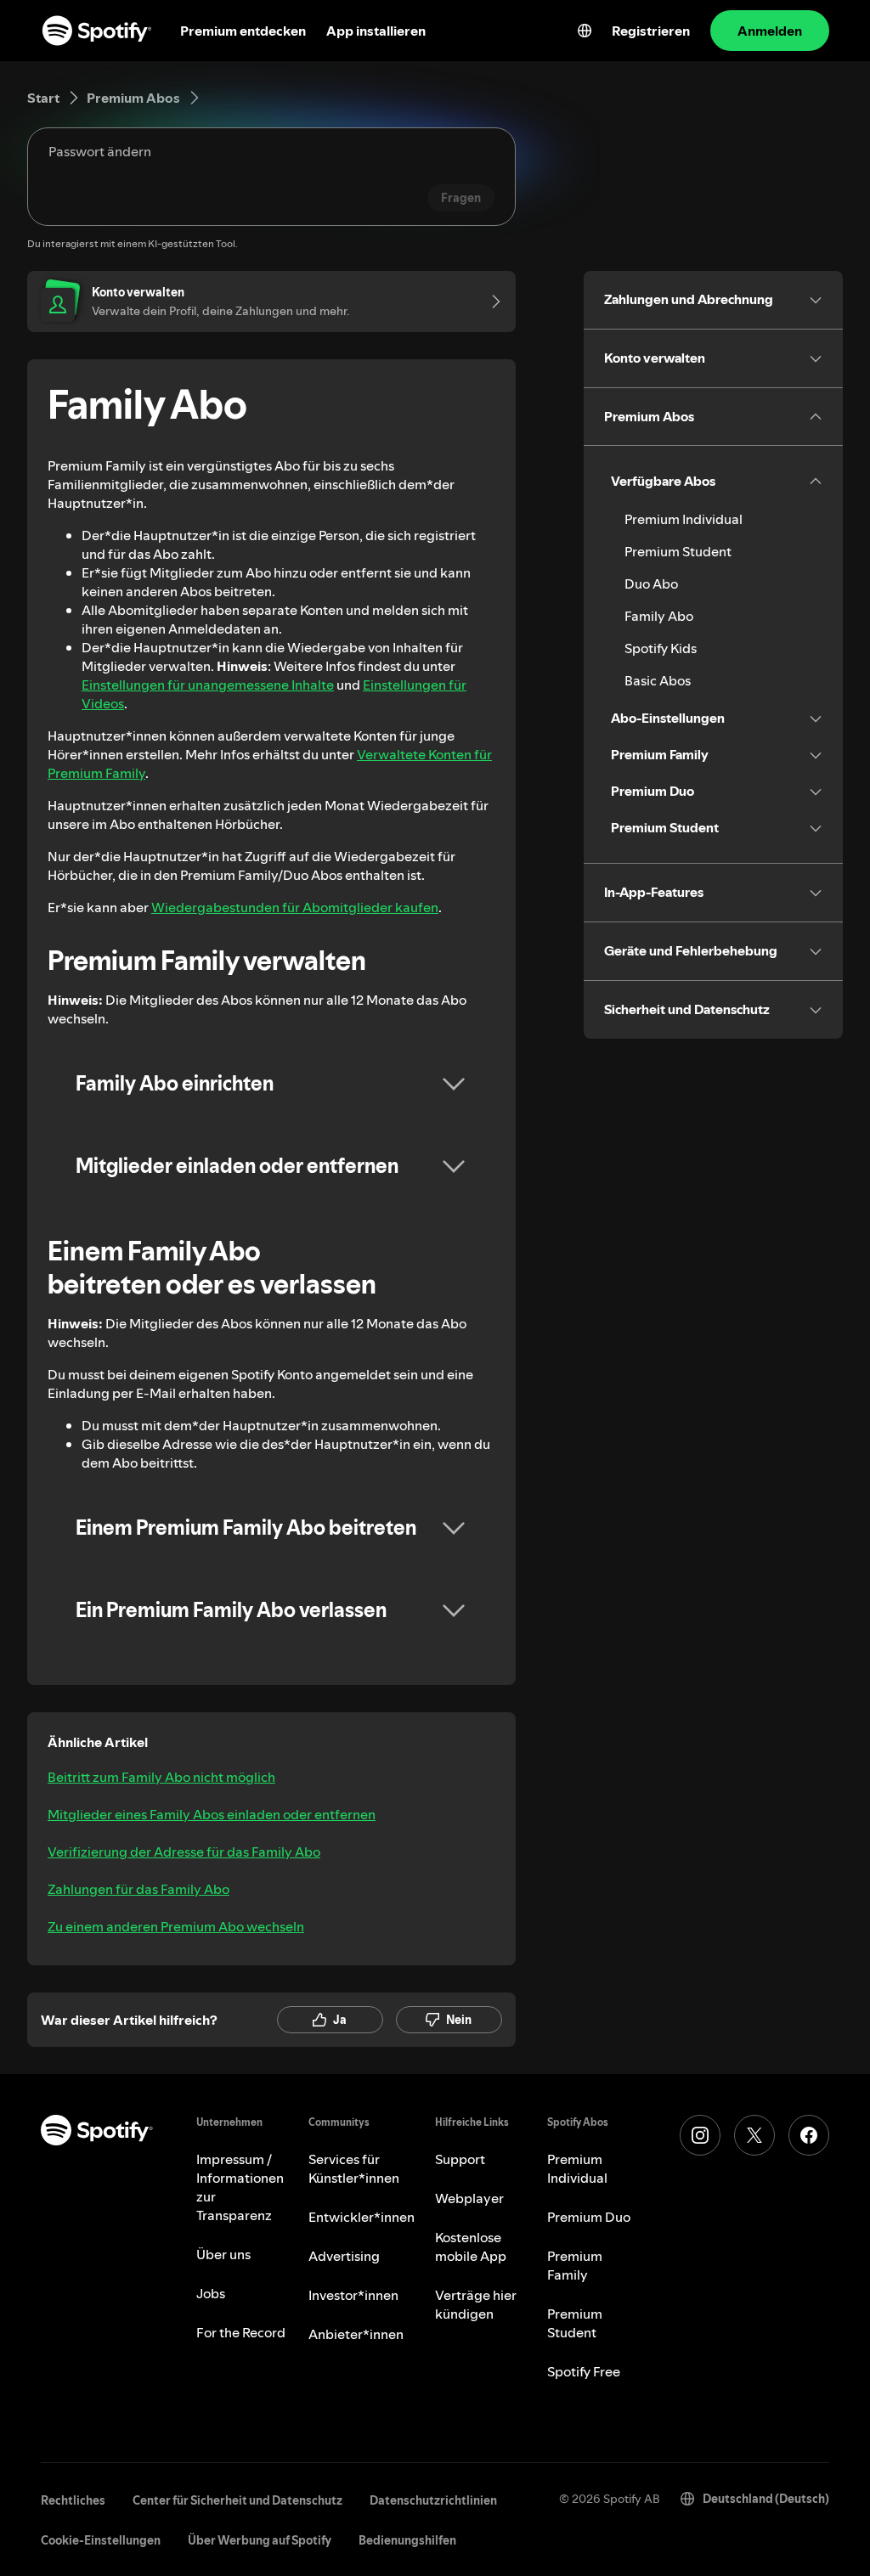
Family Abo (659, 616)
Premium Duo (589, 2217)
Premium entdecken (243, 31)
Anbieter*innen (356, 2334)
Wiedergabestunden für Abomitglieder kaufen (295, 907)
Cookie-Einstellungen (101, 2540)
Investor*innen (353, 2295)
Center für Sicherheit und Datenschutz (237, 2500)
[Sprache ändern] (585, 31)
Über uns (223, 2254)
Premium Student (678, 551)
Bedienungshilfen (407, 2540)
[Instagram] (700, 2135)
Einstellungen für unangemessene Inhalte (208, 685)
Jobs (211, 2293)
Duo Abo (651, 583)
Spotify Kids (661, 648)
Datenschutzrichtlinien (433, 2500)
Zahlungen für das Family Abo (138, 1889)
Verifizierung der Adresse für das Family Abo (184, 1852)
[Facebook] (809, 2135)
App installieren (376, 31)
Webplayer (469, 2198)
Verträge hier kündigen (476, 2304)
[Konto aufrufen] (490, 302)
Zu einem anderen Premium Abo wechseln (176, 1926)
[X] (754, 2135)
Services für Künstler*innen (354, 2168)
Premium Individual (684, 519)
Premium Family (575, 2265)
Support (460, 2159)
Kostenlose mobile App (471, 2246)
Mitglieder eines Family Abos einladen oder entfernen (212, 1814)
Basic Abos (658, 680)
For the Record (241, 2332)
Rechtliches (73, 2500)
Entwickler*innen (362, 2217)
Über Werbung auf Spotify (260, 2540)
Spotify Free (584, 2371)
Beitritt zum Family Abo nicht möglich (161, 1777)
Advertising (344, 2256)
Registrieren (651, 31)
